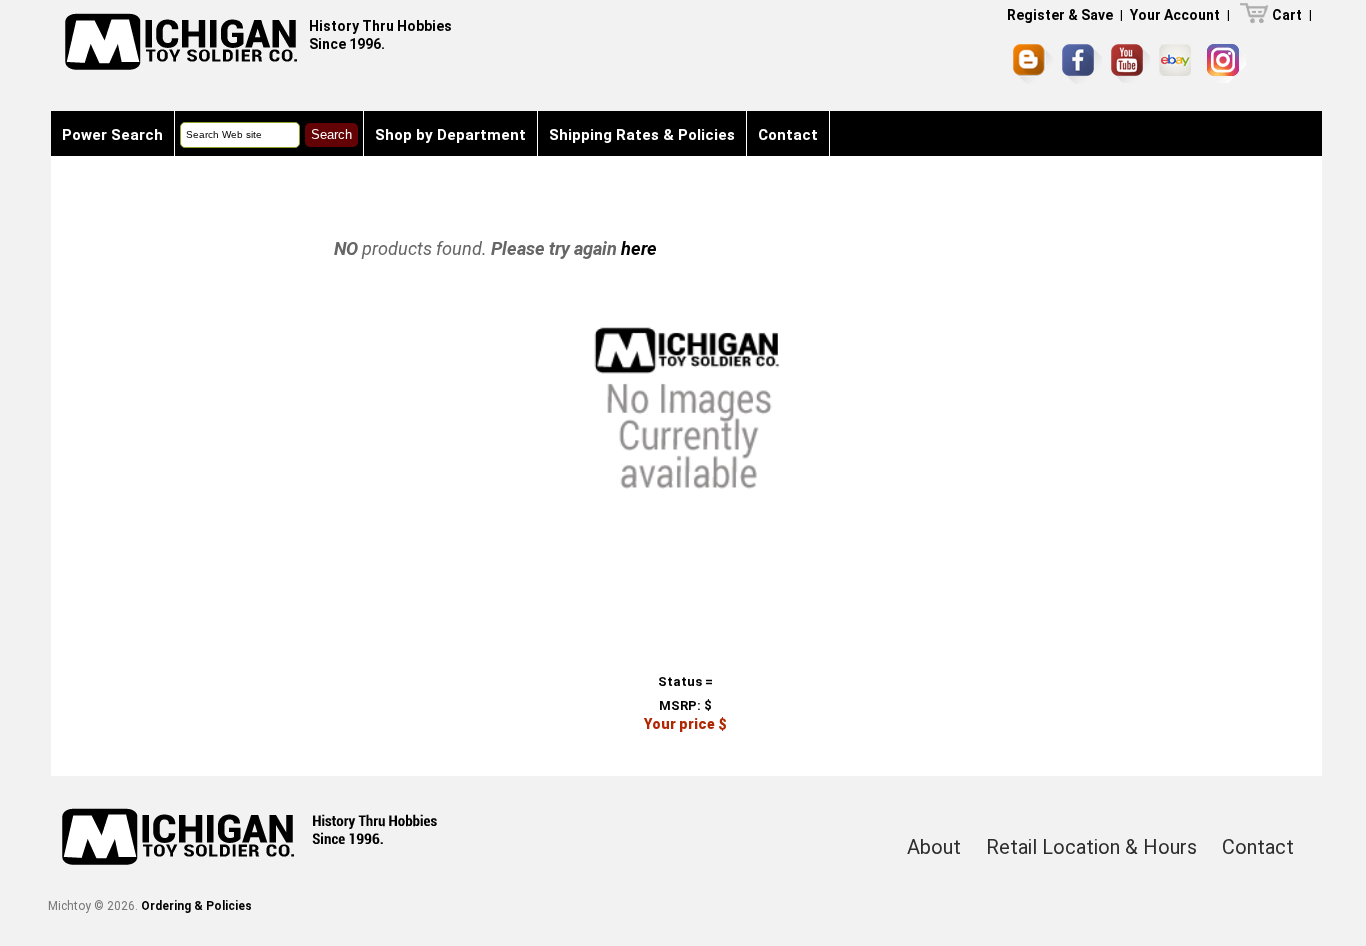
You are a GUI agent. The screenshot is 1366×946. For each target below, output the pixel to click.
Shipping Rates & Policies (642, 135)
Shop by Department (450, 135)
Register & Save (1060, 15)
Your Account (1175, 15)
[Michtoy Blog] (1033, 64)
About (934, 847)
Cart (1287, 15)
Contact (788, 135)
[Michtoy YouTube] (1130, 63)
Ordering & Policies (196, 906)
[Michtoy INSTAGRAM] (1226, 63)
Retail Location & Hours (1091, 847)
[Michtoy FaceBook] (1082, 64)
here (639, 248)
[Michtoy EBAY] (1178, 63)
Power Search (112, 135)
